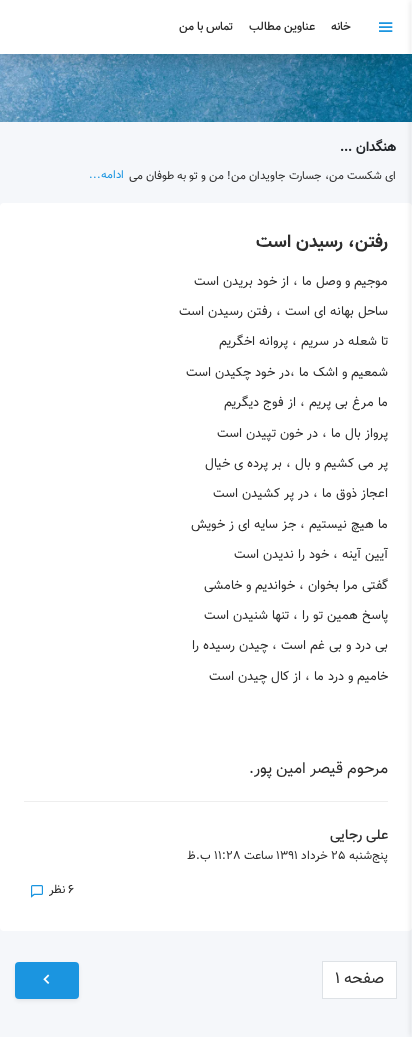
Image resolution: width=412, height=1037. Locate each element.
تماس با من (206, 27)
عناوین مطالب (282, 27)
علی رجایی (359, 836)
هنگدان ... (368, 147)
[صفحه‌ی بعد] (47, 980)
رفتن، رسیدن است (322, 243)
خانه (341, 27)
